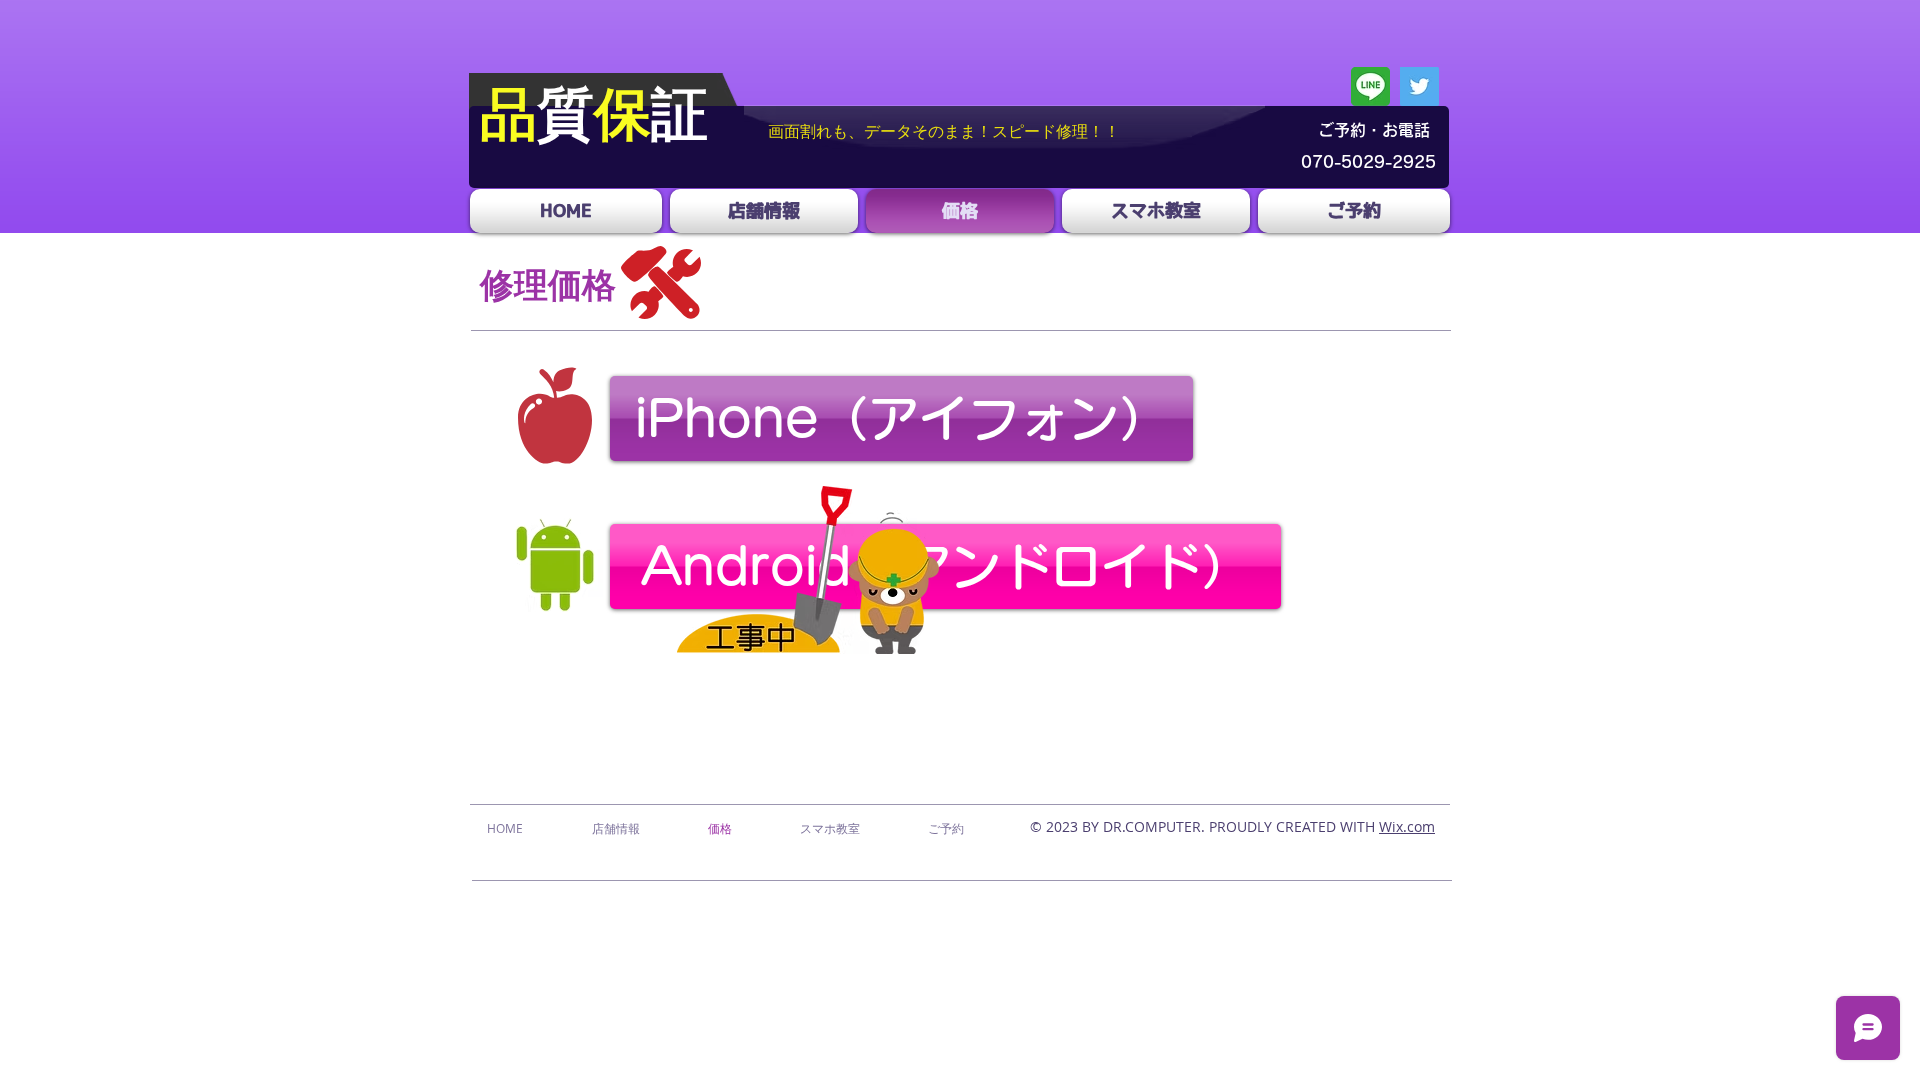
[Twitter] (1419, 86)
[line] (1370, 86)
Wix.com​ (1407, 826)
